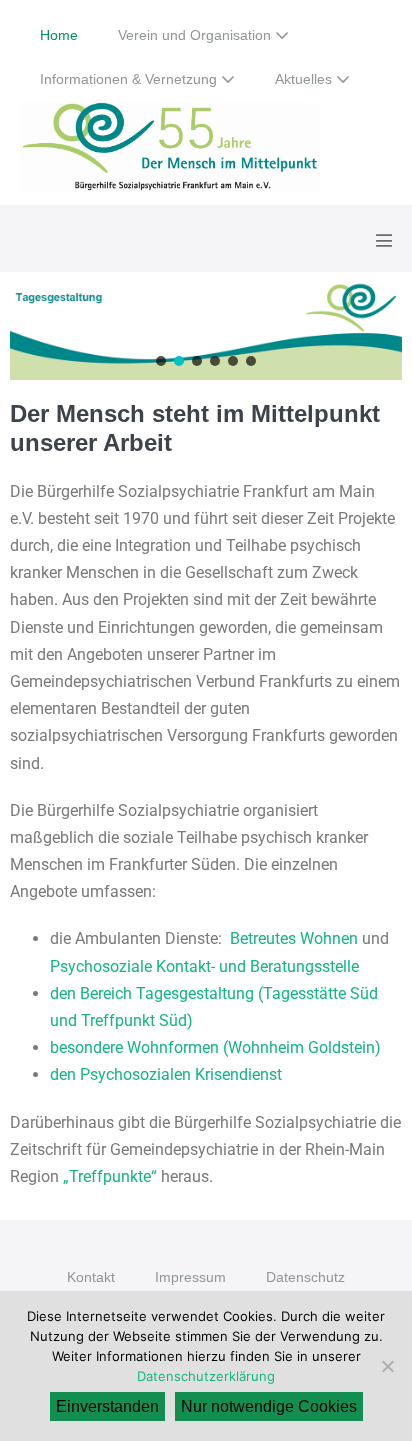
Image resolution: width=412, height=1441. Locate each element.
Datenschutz (305, 1277)
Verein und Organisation (196, 35)
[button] (206, 331)
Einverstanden (107, 1406)
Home (59, 35)
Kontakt (91, 1277)
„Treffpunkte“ (110, 1176)
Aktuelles (305, 79)
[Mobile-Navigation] (384, 240)
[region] (206, 331)
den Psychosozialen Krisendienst (166, 1074)
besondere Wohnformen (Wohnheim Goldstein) (215, 1047)
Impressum (190, 1277)
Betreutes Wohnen (294, 938)
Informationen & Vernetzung (130, 79)
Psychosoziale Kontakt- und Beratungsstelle (204, 966)
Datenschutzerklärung (206, 1376)
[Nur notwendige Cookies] (387, 1366)
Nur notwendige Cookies (269, 1406)
